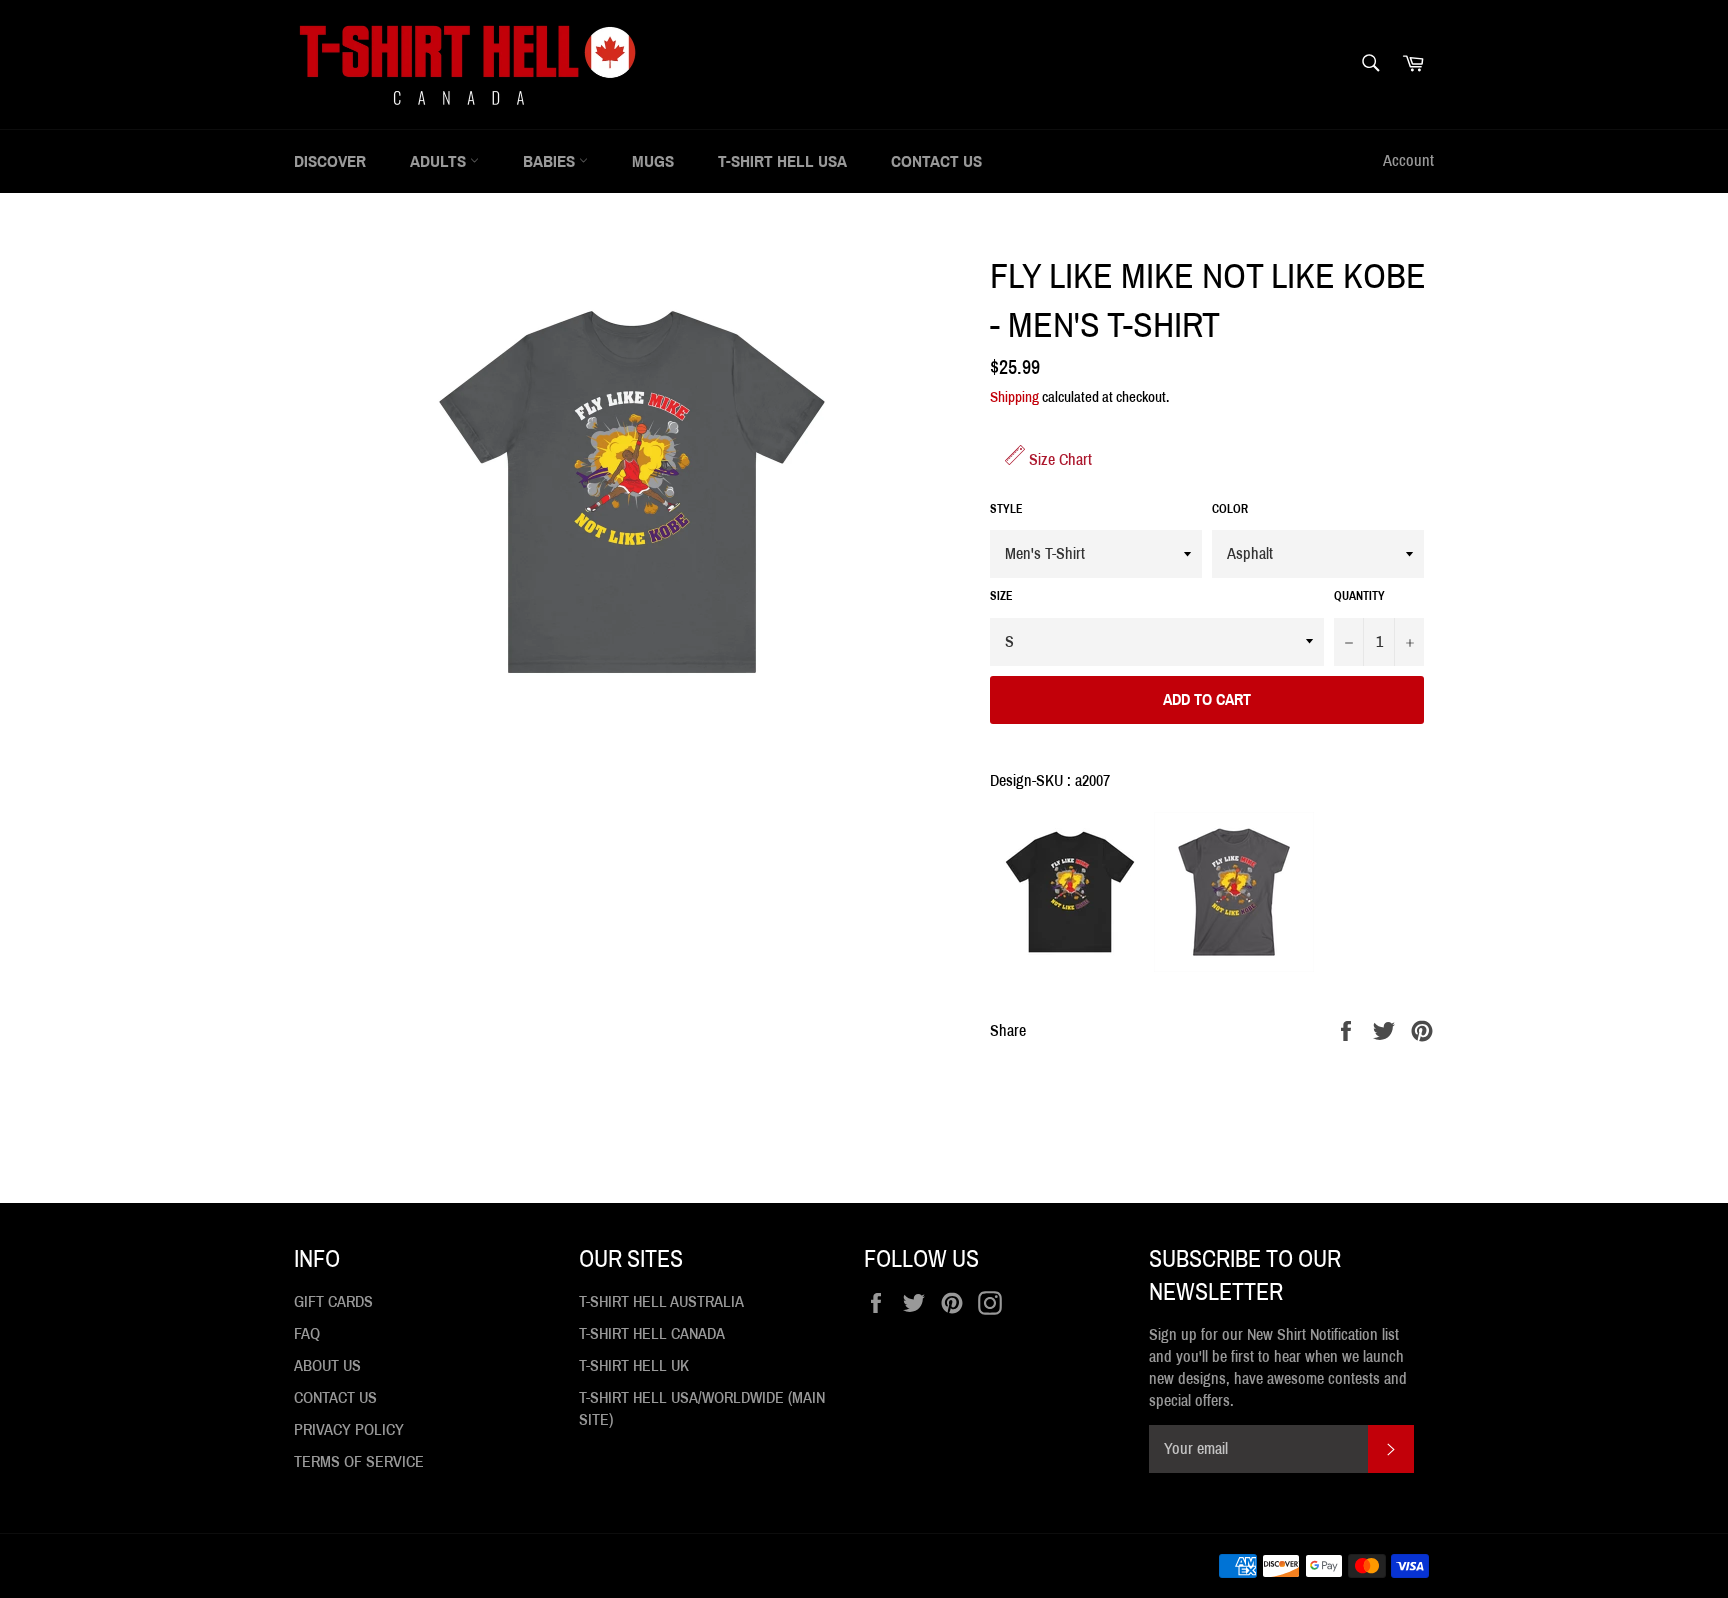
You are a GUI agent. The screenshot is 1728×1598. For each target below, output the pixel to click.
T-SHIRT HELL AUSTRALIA (661, 1301)
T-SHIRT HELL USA (782, 161)
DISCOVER (330, 161)
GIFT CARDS (333, 1301)
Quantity (1359, 596)
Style (1006, 509)
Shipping (1014, 397)
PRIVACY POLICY (349, 1429)
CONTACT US (936, 161)
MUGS (653, 161)
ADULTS (440, 161)
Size (1001, 596)
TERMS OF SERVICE (359, 1461)
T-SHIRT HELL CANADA (652, 1333)
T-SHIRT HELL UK (634, 1365)
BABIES (551, 161)
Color (1230, 509)
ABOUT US (327, 1365)
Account (1408, 160)
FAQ (307, 1333)
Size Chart (1058, 459)
